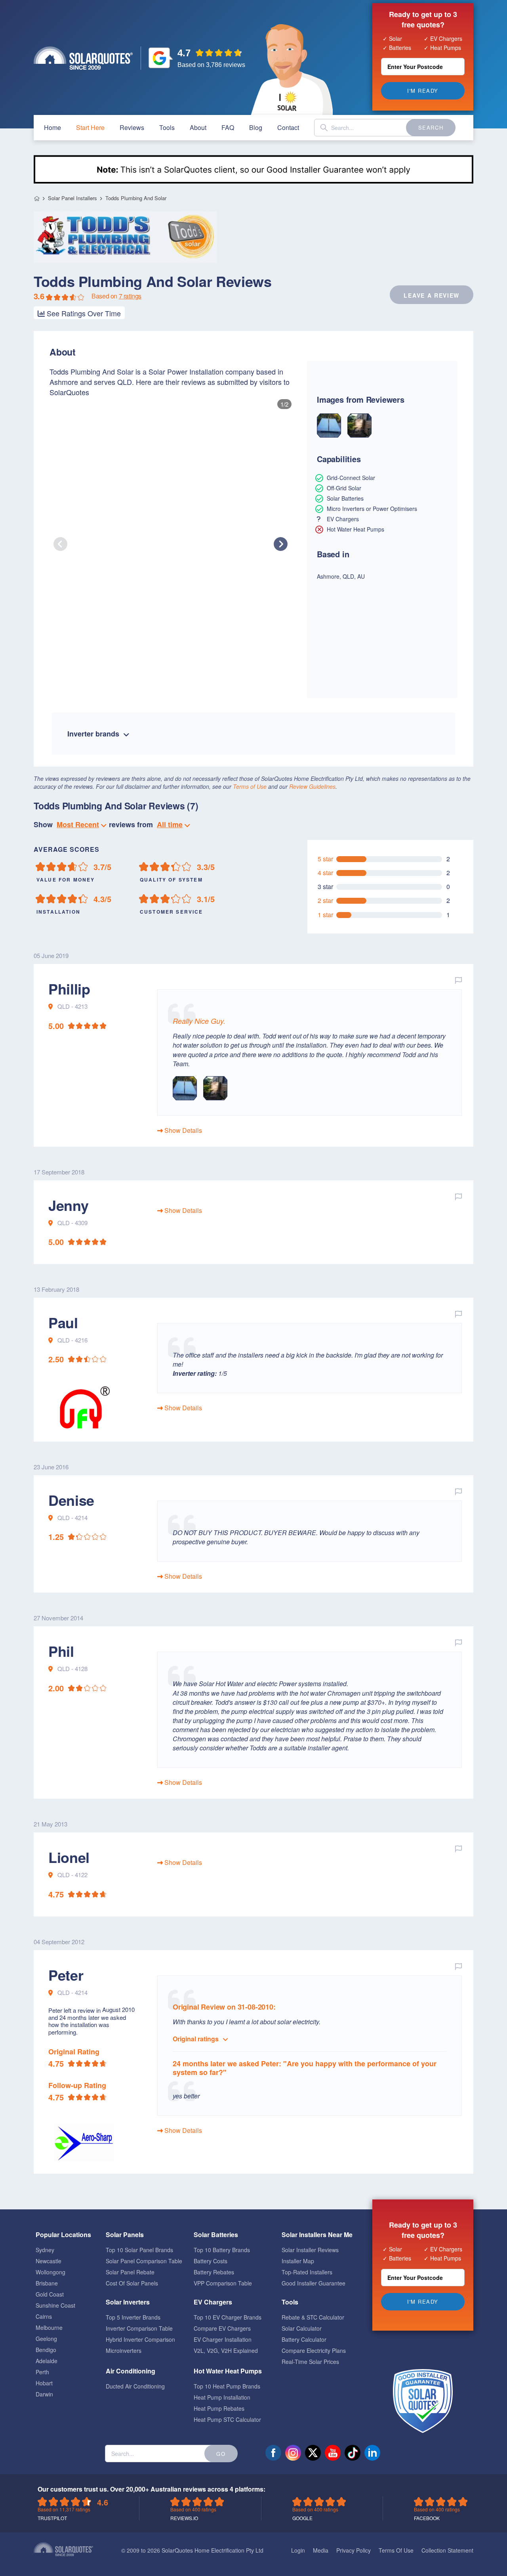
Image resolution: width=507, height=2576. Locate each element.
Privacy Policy (354, 2550)
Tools (167, 127)
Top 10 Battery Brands (222, 2250)
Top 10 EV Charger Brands (228, 2317)
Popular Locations (63, 2235)
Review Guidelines (312, 786)
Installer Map (298, 2261)
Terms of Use (250, 786)
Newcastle (49, 2261)
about (198, 127)
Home (37, 198)
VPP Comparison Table (223, 2283)
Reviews (132, 127)
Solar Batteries (216, 2235)
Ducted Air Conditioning (135, 2386)
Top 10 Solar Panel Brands (139, 2250)
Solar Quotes (83, 58)
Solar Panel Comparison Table (144, 2261)
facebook (273, 2453)
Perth (42, 2372)
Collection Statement (447, 2550)
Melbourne (49, 2327)
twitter (313, 2453)
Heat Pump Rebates (219, 2408)
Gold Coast (50, 2294)
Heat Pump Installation (222, 2397)
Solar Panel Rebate (130, 2272)
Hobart (44, 2383)
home (52, 127)
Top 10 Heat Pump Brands (227, 2386)
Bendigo (46, 2350)
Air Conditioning (131, 2371)
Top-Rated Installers (307, 2272)
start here (90, 127)
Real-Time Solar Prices (310, 2362)
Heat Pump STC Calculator (227, 2419)
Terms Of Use (396, 2550)
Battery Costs (211, 2261)
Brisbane (47, 2283)
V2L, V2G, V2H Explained (226, 2350)
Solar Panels (125, 2235)
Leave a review (432, 295)
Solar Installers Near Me (317, 2235)
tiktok (353, 2453)
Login (298, 2550)
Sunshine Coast (55, 2305)
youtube (333, 2453)
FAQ (228, 127)
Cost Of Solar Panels (132, 2283)
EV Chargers (213, 2302)
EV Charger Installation (223, 2339)
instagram (293, 2453)
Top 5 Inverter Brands (133, 2317)
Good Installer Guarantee (314, 2283)
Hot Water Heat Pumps (228, 2371)
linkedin (372, 2453)
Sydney (45, 2250)
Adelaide (47, 2361)
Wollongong (51, 2272)
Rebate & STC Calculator (313, 2317)
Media (321, 2550)
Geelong (46, 2339)
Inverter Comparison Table (139, 2328)
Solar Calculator (302, 2328)
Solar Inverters (128, 2302)
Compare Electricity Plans (314, 2350)
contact (288, 127)
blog (256, 127)
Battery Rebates (214, 2272)
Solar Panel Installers (72, 198)
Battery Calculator (304, 2339)
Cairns (44, 2316)
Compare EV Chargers (222, 2328)
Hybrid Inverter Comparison (140, 2339)
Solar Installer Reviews (310, 2250)
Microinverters (124, 2350)
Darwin (44, 2394)
